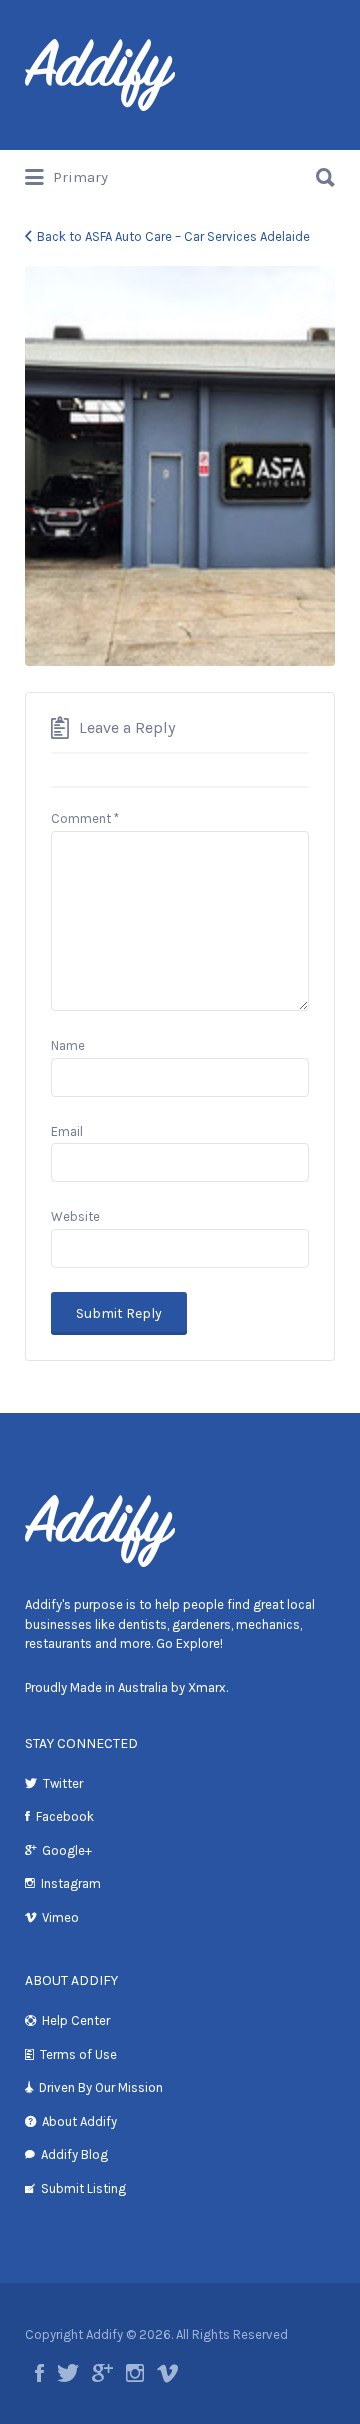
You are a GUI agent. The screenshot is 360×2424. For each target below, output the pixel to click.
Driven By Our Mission (101, 2087)
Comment (85, 818)
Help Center (76, 2020)
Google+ (67, 1850)
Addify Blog (74, 2154)
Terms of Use (78, 2054)
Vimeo (60, 1917)
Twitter (63, 1783)
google (102, 2373)
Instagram (71, 1883)
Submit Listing (83, 2188)
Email (67, 1131)
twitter (68, 2373)
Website (75, 1216)
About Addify (79, 2121)
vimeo (167, 2373)
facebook (39, 2373)
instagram (135, 2373)
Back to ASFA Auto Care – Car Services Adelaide (173, 236)
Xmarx (207, 1687)
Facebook (65, 1816)
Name (68, 1045)
